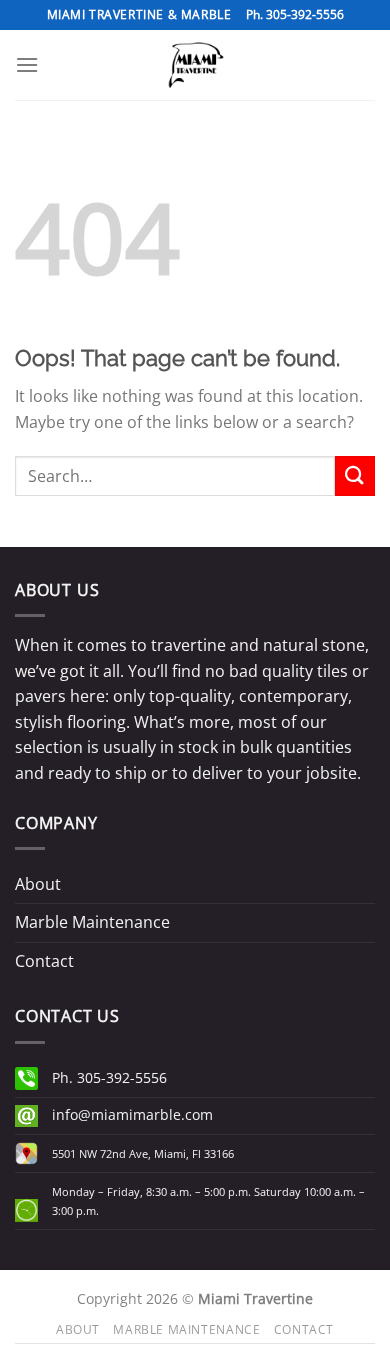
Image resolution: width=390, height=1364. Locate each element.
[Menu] (27, 64)
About (38, 884)
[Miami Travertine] (195, 65)
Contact (44, 961)
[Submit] (355, 475)
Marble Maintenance (92, 922)
